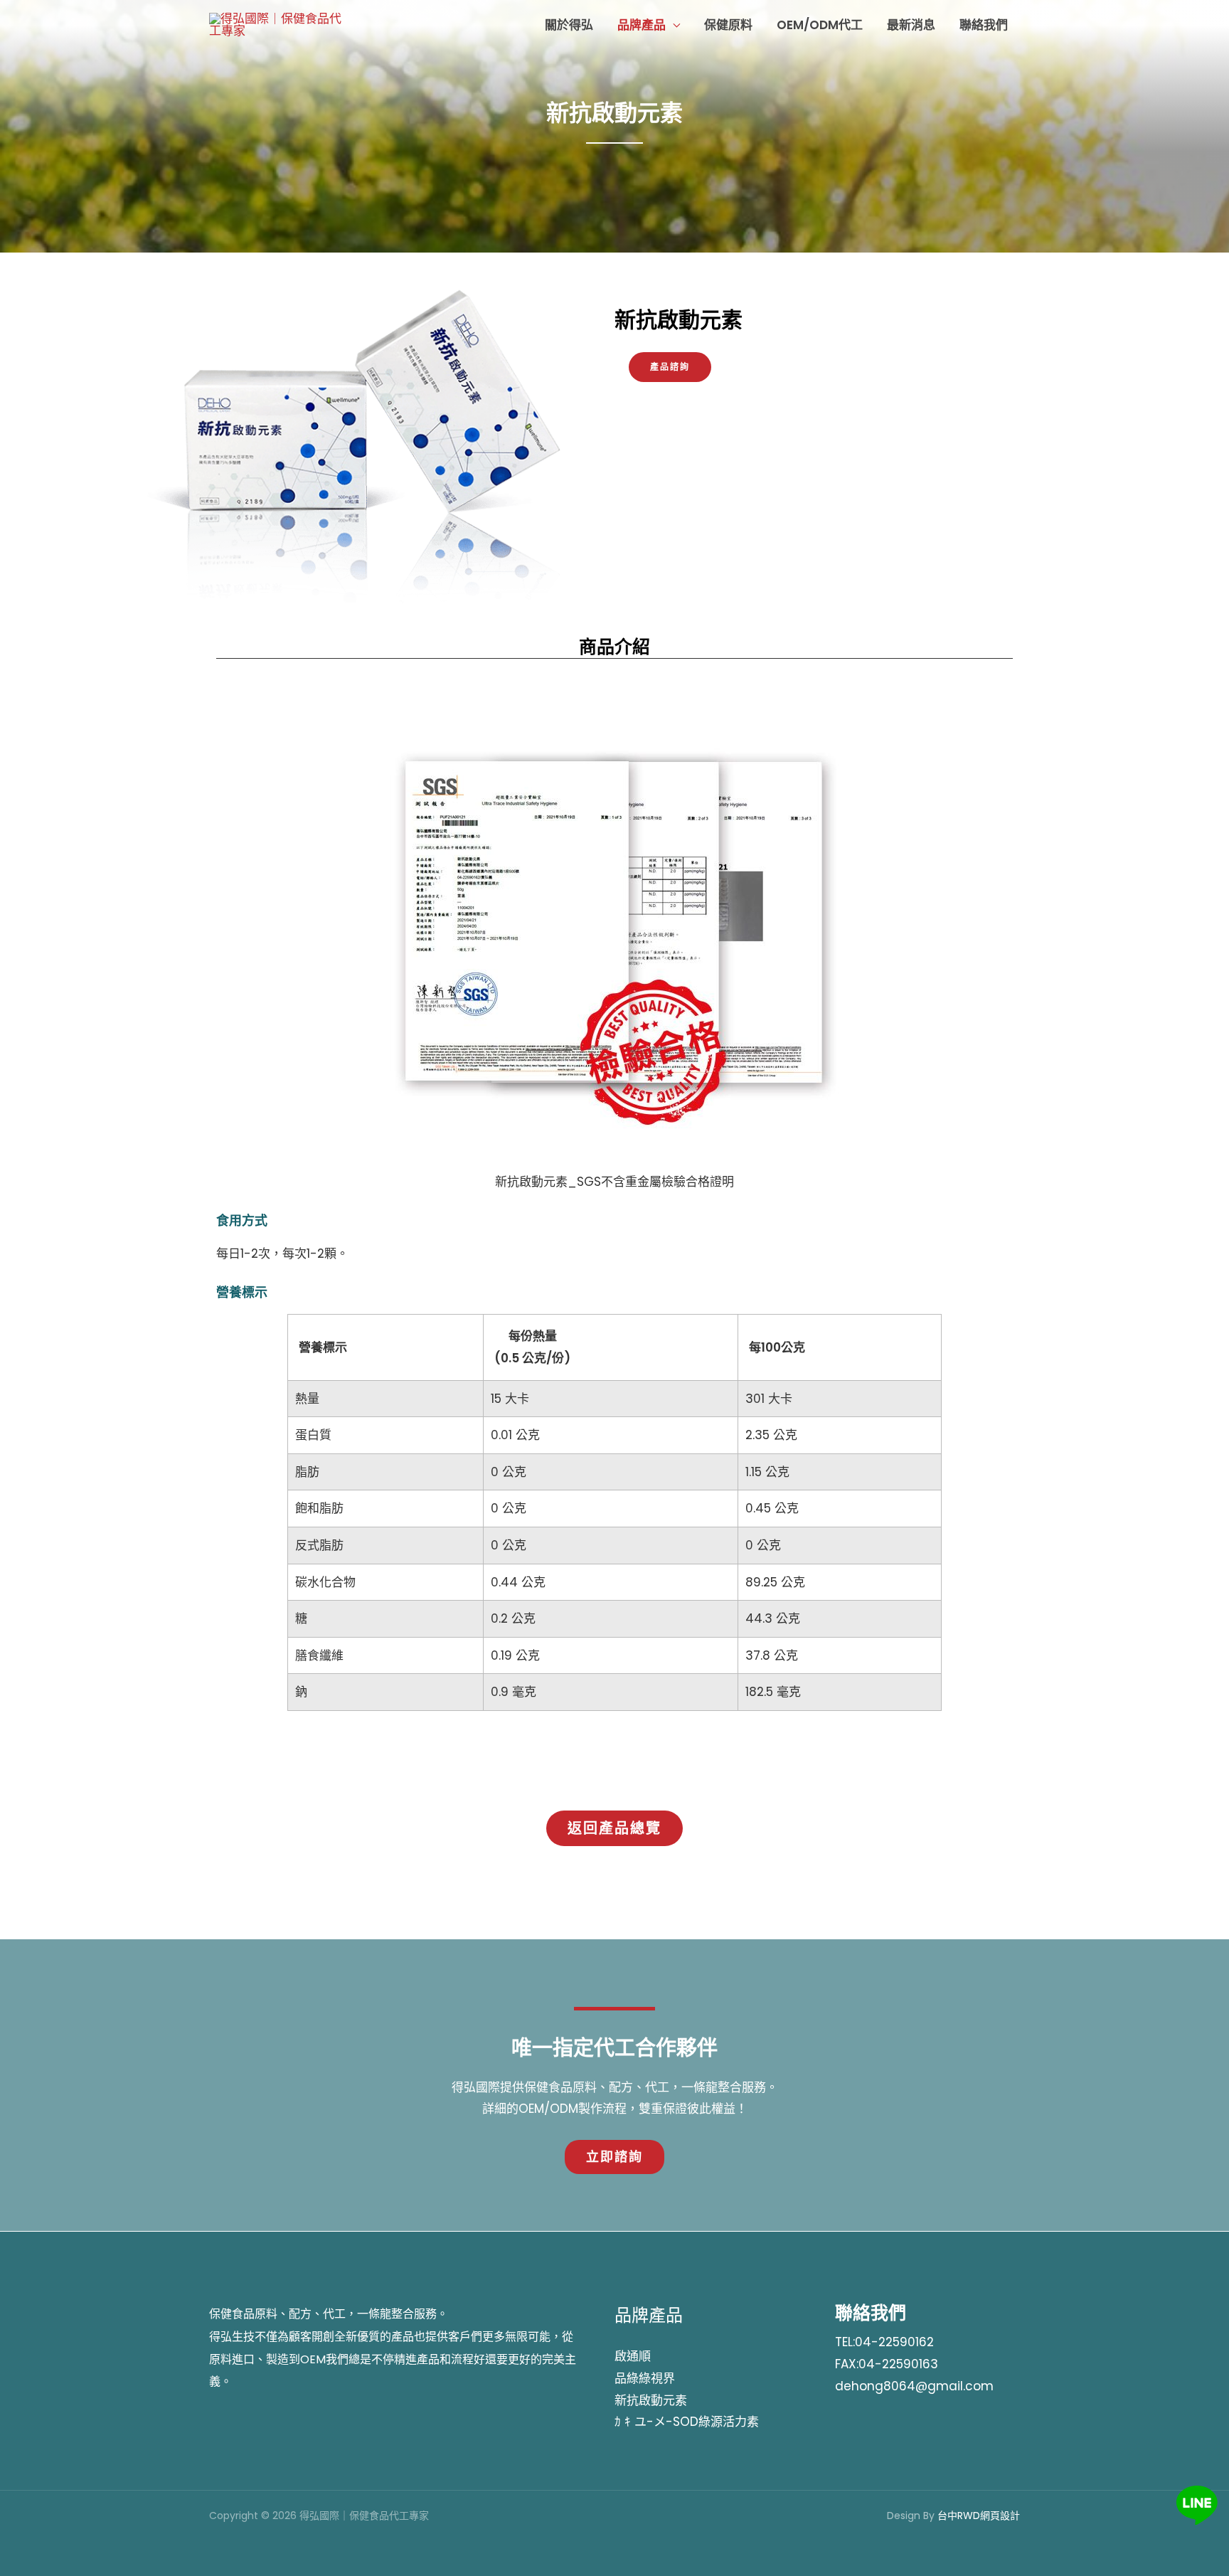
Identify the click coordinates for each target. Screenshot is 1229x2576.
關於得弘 (569, 25)
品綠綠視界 (645, 2378)
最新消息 (911, 25)
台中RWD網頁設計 (979, 2516)
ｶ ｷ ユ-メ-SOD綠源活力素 (687, 2422)
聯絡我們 (984, 25)
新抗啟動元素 (651, 2400)
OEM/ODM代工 (820, 25)
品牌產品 (642, 25)
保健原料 (728, 25)
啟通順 (633, 2356)
